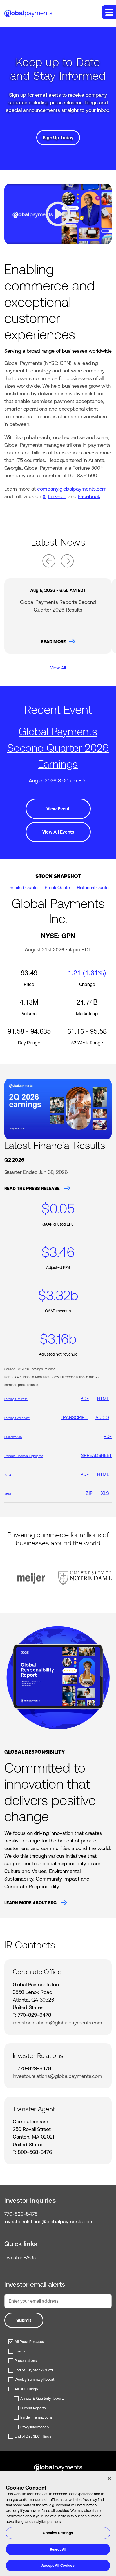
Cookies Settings (58, 2533)
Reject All (58, 2549)
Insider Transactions (36, 2417)
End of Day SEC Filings (33, 2436)
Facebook (89, 496)
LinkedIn (57, 496)
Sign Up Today (58, 138)
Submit (24, 2320)
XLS (105, 1493)
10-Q (8, 1475)
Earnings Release (16, 1399)
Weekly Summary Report (34, 2379)
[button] (109, 12)
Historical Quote (93, 888)
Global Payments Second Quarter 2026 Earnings (58, 748)
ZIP (89, 1493)
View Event (58, 809)
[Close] (109, 2479)
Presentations (26, 2361)
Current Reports (33, 2408)
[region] (58, 2523)
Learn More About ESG (31, 1903)
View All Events (58, 832)
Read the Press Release (33, 1188)
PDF (85, 1398)
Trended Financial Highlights (24, 1456)
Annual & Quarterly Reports (42, 2398)
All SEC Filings (26, 2389)
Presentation (13, 1437)
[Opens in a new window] (58, 1678)
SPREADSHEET (96, 1455)
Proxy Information (34, 2427)
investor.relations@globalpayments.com (57, 2023)
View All (58, 668)
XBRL (8, 1494)
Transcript (74, 1417)
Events (20, 2351)
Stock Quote (57, 888)
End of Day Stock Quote (34, 2370)
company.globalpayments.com (72, 489)
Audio (102, 1417)
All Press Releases (29, 2342)
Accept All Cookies (58, 2565)
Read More (53, 642)
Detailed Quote (23, 888)
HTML (103, 1398)
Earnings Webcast (17, 1418)
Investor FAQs (20, 2257)
